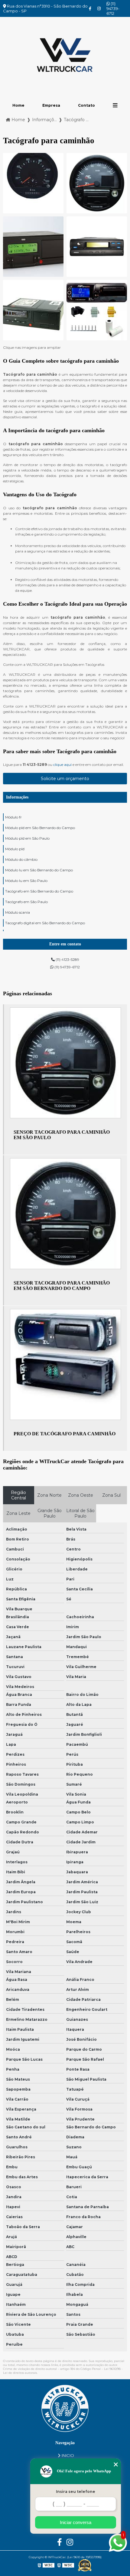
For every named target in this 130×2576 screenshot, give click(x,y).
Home (18, 105)
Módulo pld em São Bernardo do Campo (40, 828)
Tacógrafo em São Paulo (26, 902)
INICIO (68, 2455)
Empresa (51, 105)
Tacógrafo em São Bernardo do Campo (39, 891)
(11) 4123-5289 (67, 959)
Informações (17, 797)
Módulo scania (18, 912)
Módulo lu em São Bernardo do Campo (39, 870)
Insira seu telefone (76, 2492)
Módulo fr (13, 817)
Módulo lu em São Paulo (26, 881)
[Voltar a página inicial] (65, 56)
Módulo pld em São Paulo (27, 838)
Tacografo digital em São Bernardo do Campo (45, 923)
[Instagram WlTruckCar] (99, 8)
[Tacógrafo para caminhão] (33, 183)
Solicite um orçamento (65, 779)
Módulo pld (15, 849)
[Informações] (115, 105)
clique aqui (62, 765)
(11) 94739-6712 (113, 8)
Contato (86, 105)
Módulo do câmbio (21, 859)
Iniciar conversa (76, 2522)
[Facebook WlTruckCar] (90, 8)
